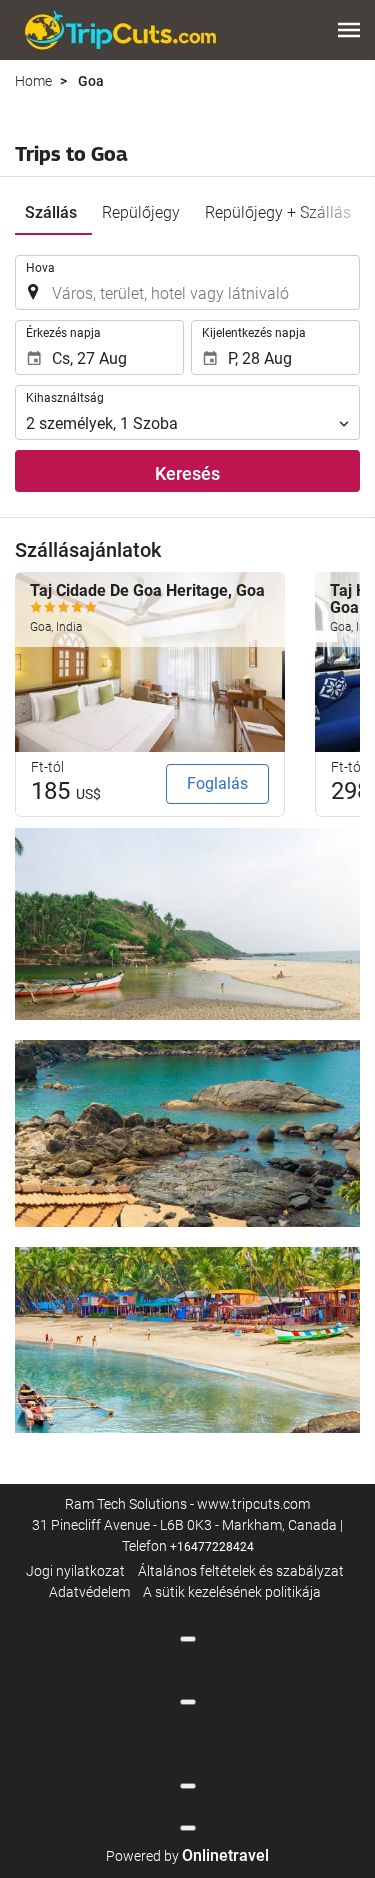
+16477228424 (212, 1547)
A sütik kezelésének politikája (232, 1592)
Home (33, 81)
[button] (349, 30)
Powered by (187, 1856)
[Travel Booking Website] (120, 30)
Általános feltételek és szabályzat (241, 1571)
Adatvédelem (89, 1592)
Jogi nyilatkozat (75, 1571)
